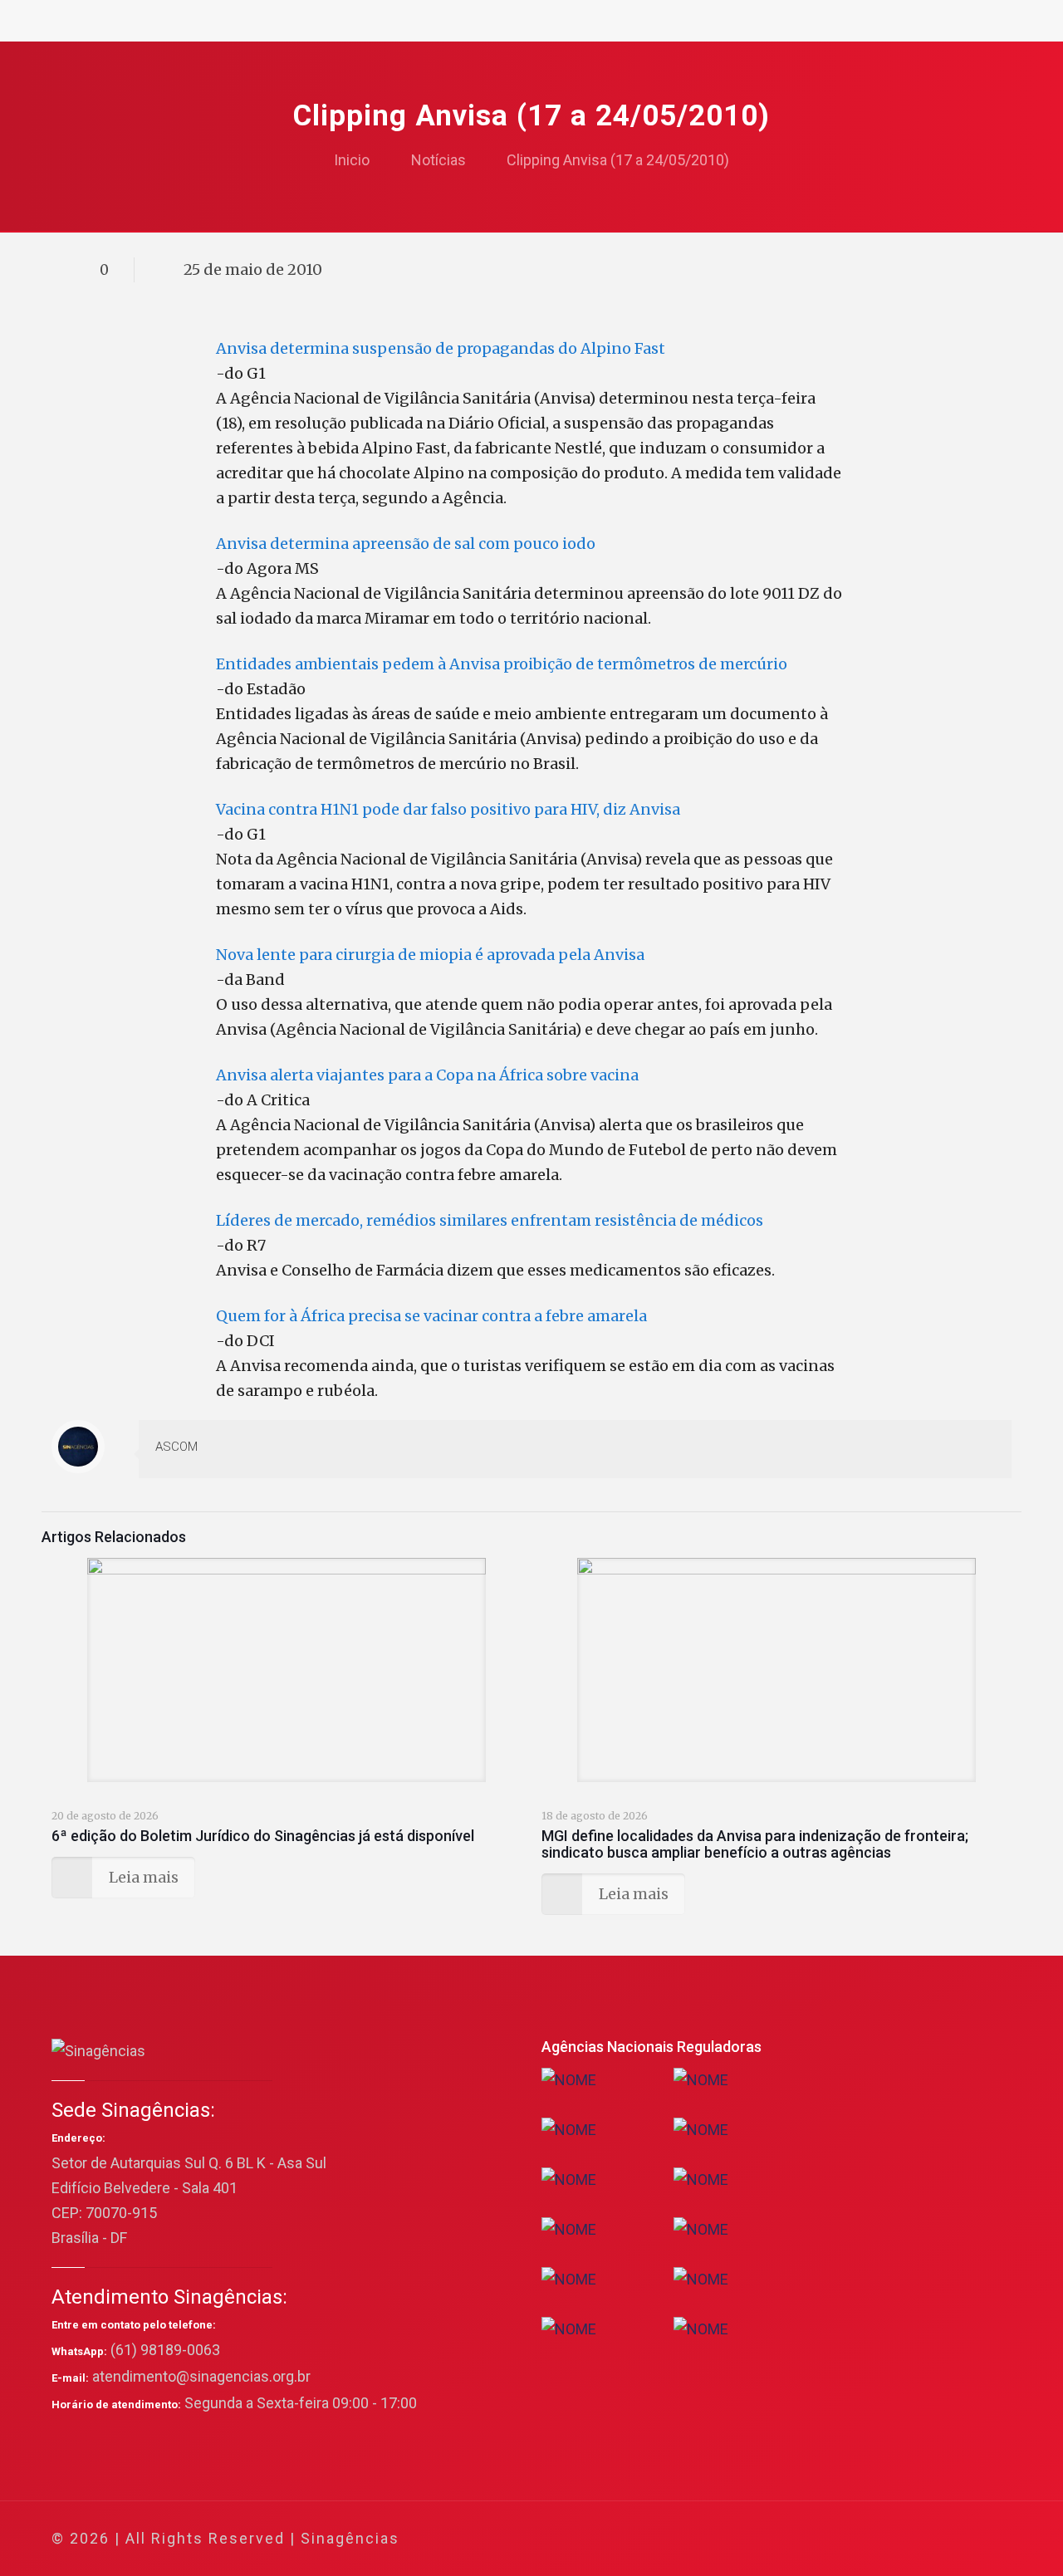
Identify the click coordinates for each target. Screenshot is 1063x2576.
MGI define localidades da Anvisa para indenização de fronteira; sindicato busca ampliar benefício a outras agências (755, 1844)
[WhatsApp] (817, 2539)
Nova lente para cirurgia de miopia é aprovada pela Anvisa (430, 955)
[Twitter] (862, 2539)
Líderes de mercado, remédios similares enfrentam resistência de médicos (490, 1220)
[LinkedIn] (906, 2539)
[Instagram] (929, 2539)
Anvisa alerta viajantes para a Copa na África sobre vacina (427, 1075)
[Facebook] (839, 2539)
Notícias (438, 160)
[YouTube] (884, 2539)
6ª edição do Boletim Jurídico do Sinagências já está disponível (263, 1836)
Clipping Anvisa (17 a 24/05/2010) (618, 160)
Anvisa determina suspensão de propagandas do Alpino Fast (441, 348)
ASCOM (176, 1447)
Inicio (352, 160)
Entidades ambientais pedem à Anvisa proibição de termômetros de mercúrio (502, 664)
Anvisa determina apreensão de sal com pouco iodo (406, 544)
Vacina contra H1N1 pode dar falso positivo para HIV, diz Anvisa (448, 809)
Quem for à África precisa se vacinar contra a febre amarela (431, 1316)
